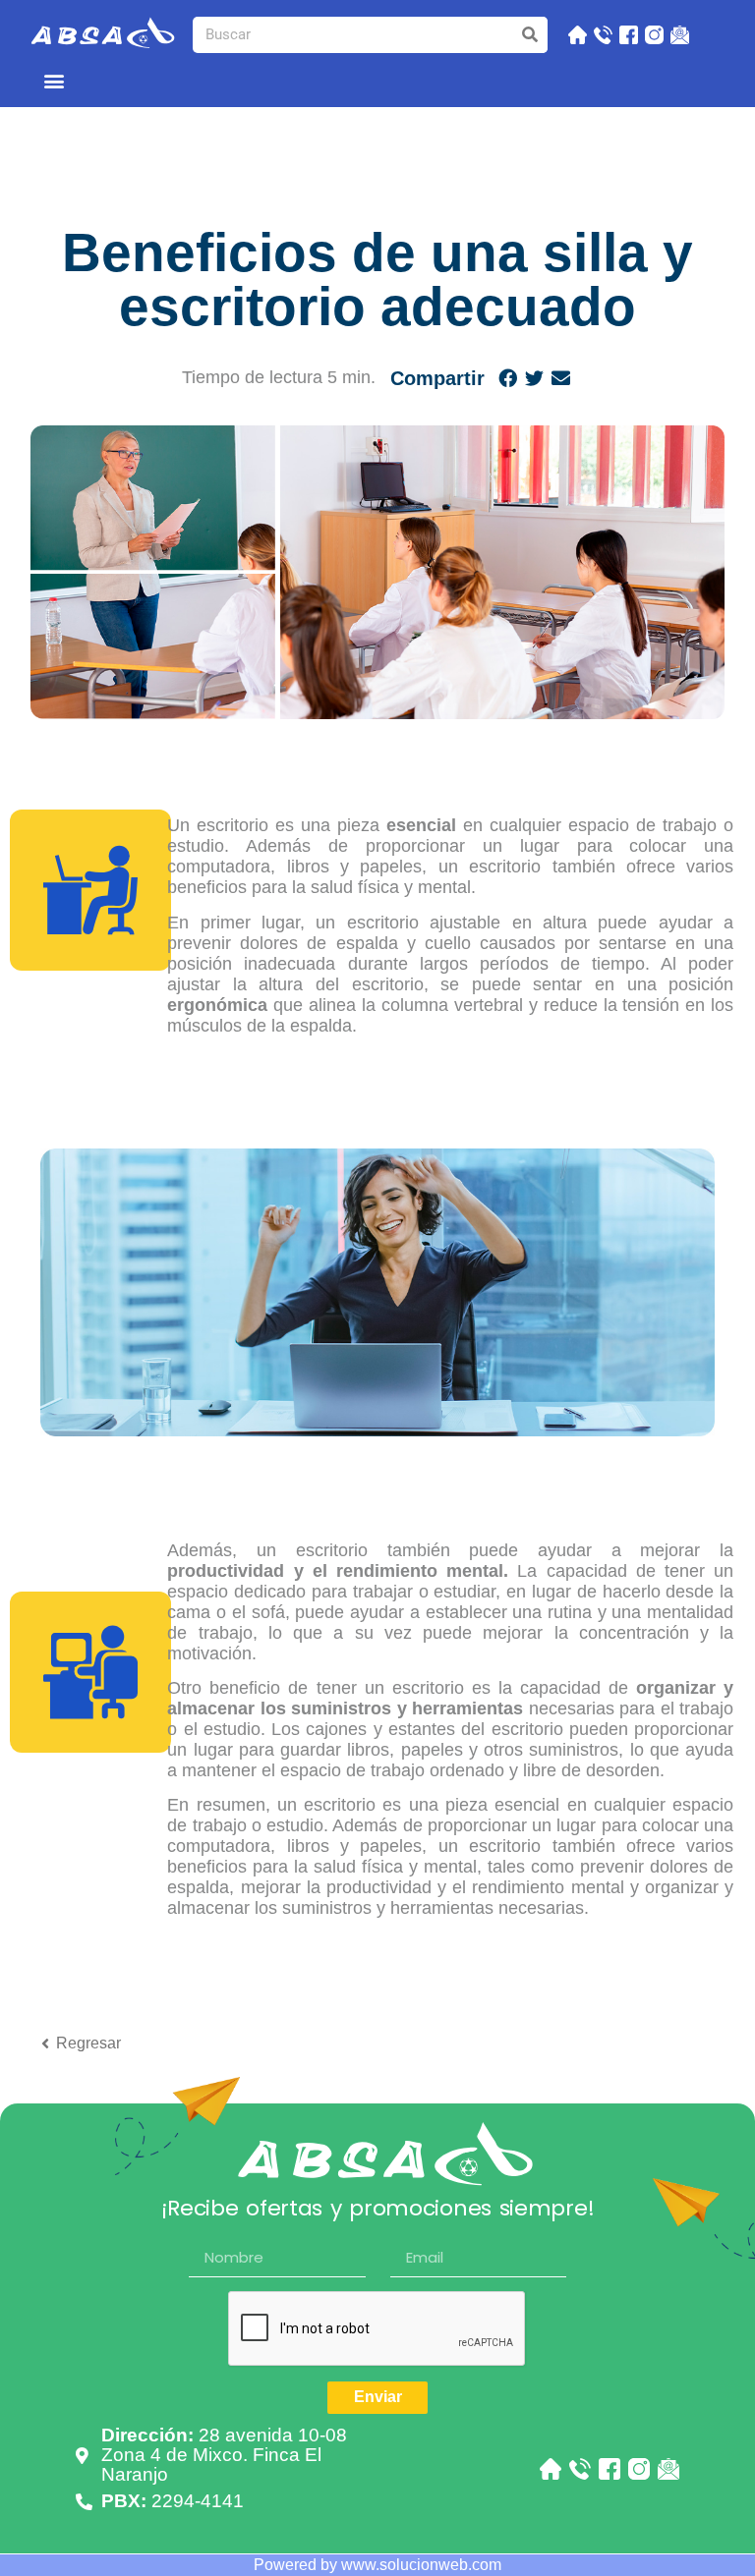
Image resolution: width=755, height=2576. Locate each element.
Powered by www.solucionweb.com (377, 2565)
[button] (55, 80)
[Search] (529, 35)
